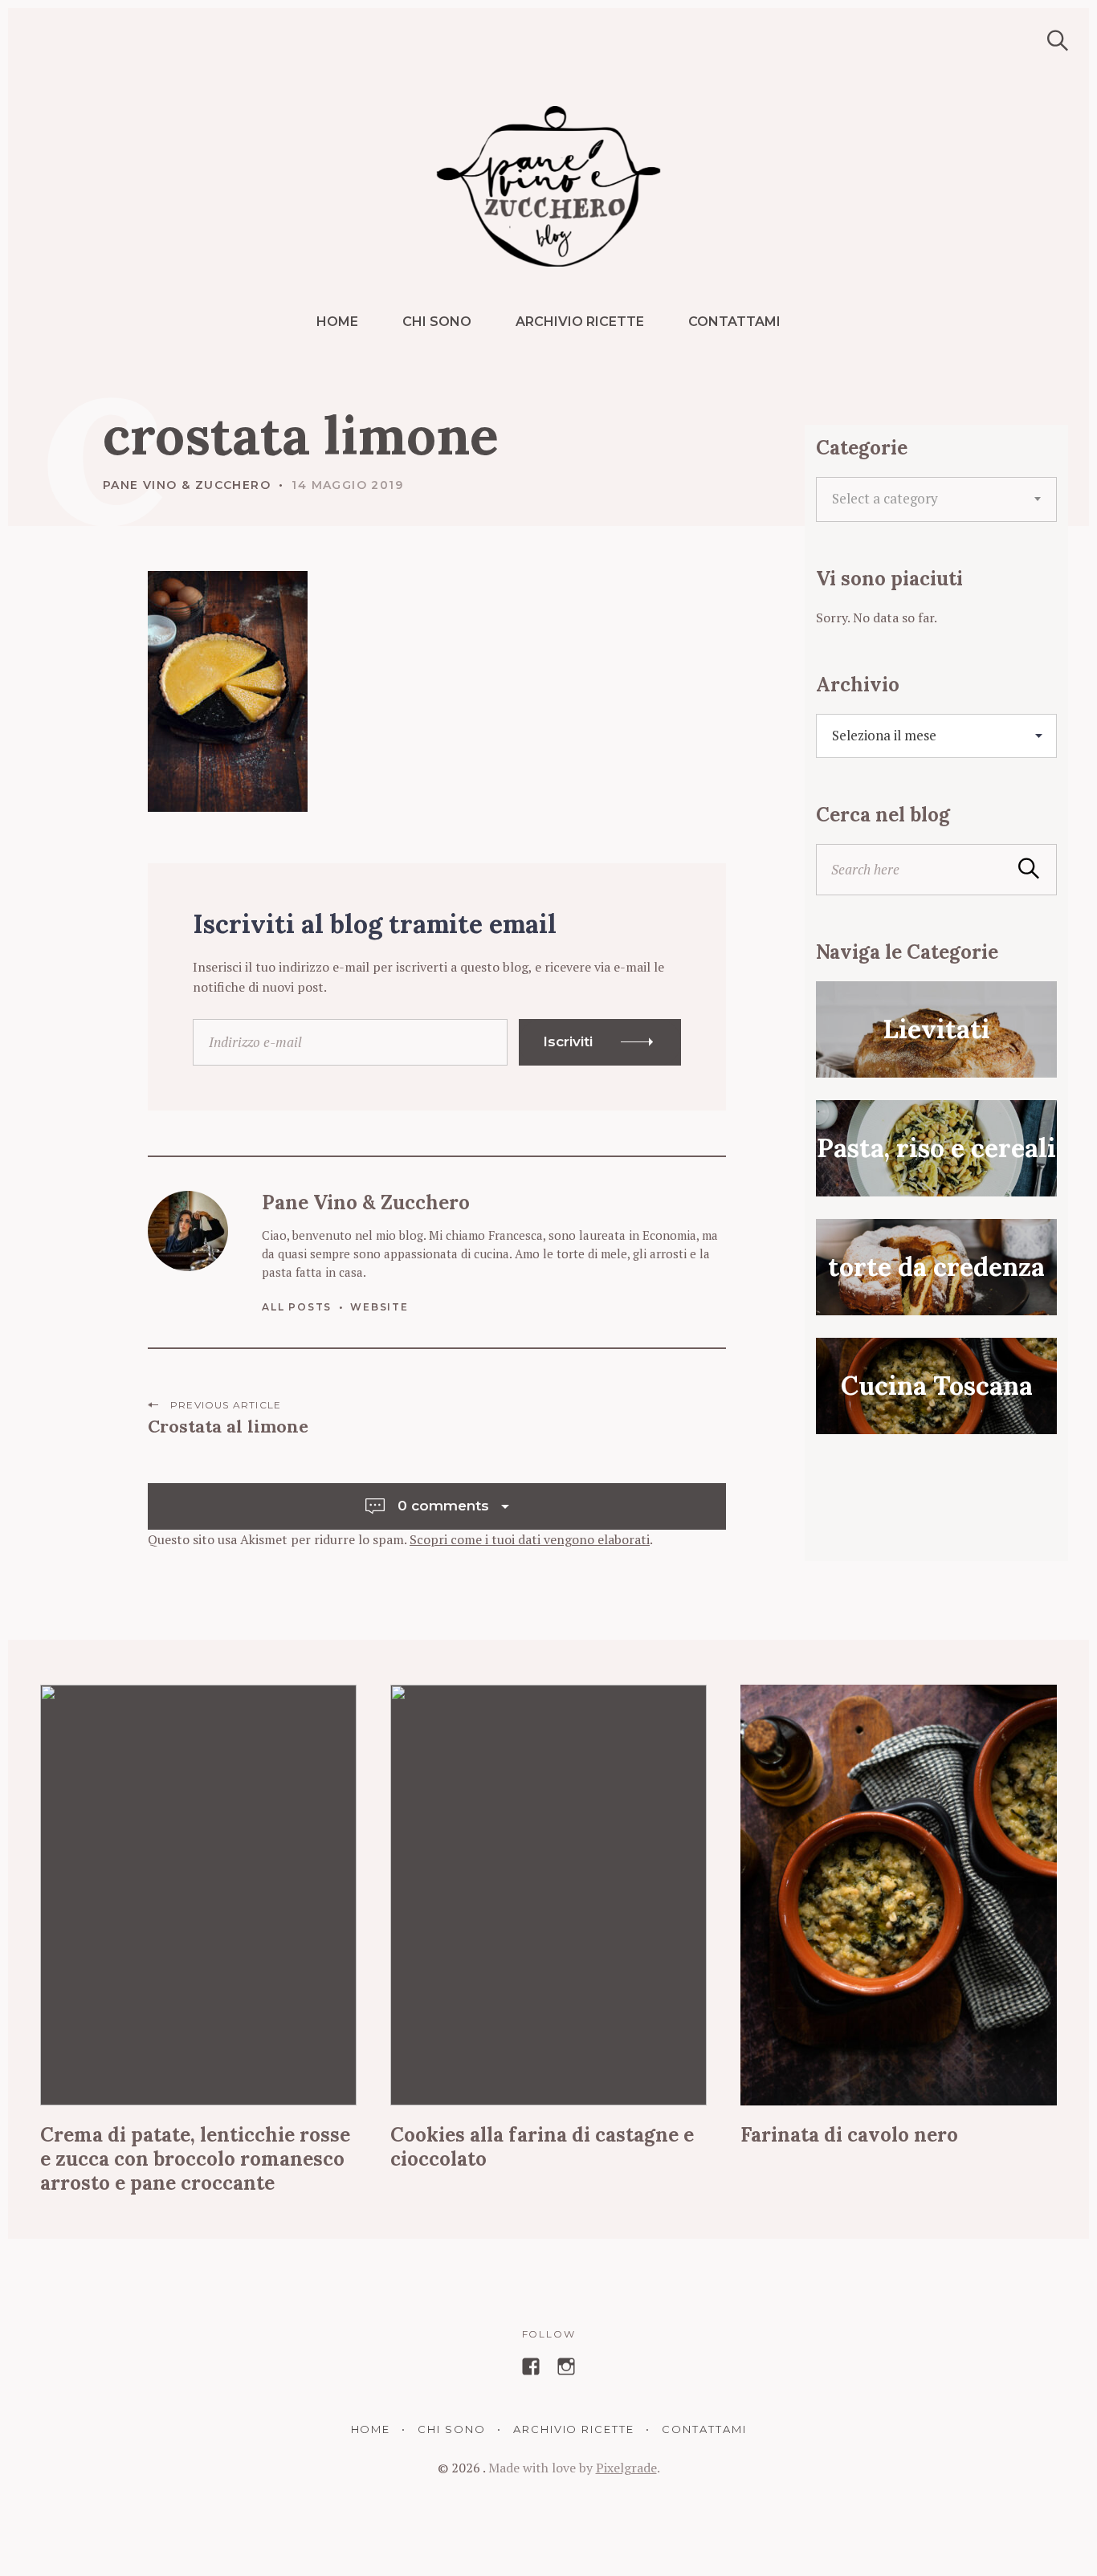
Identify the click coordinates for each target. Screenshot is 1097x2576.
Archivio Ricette (580, 322)
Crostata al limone (228, 1426)
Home (337, 322)
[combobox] (936, 499)
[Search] (1052, 41)
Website (379, 1307)
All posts (297, 1307)
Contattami (734, 322)
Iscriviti (568, 1041)
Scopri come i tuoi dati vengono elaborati (530, 1539)
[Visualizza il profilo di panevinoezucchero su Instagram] (566, 2366)
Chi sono (437, 322)
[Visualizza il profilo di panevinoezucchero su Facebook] (531, 2366)
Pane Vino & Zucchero (187, 485)
